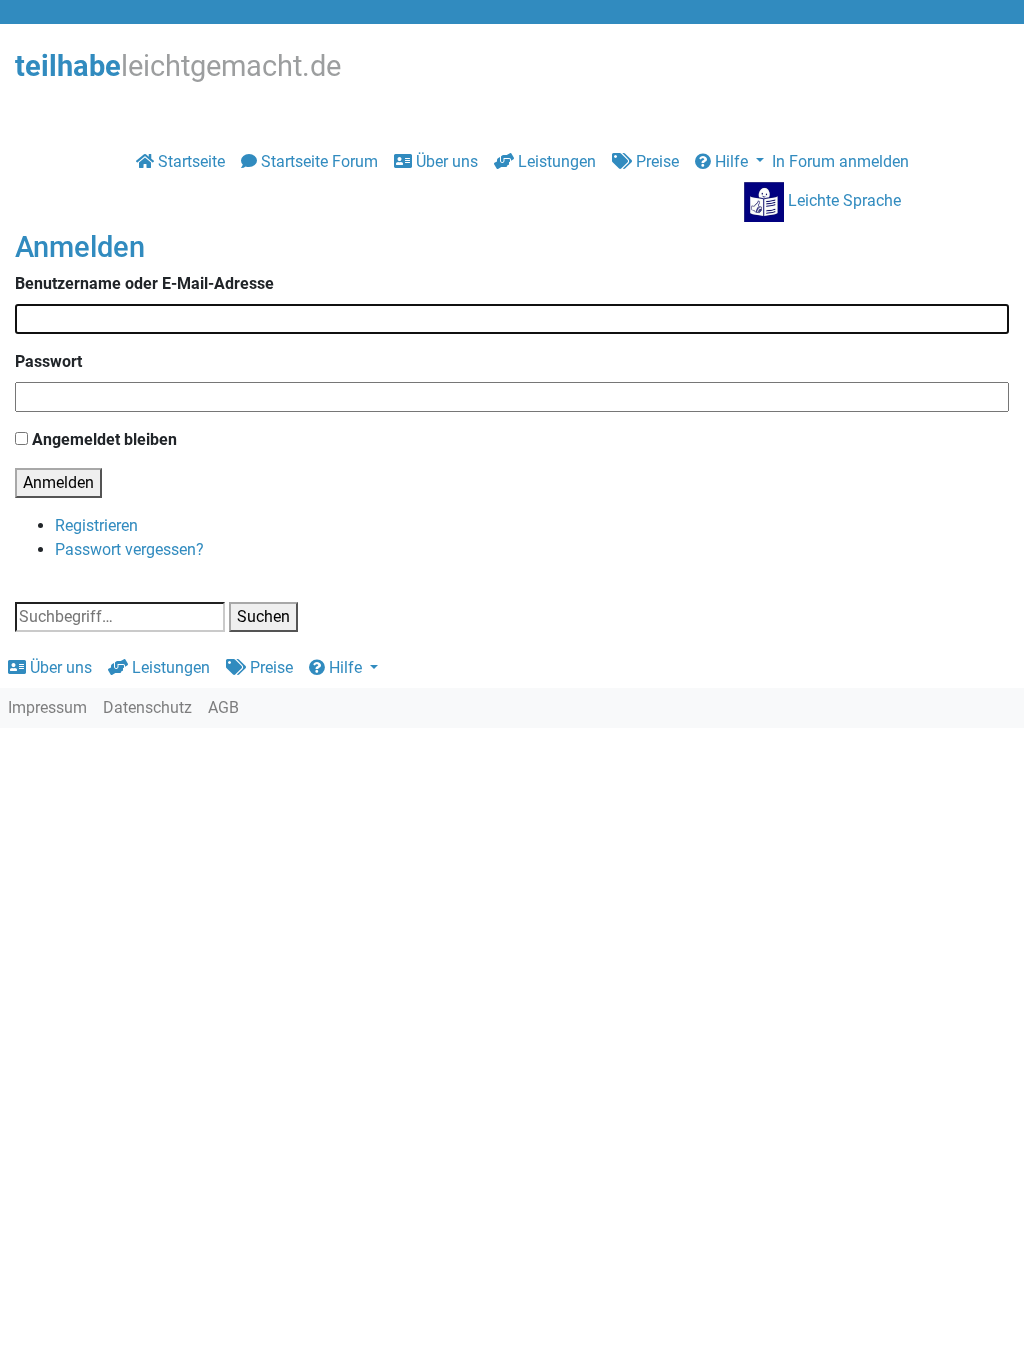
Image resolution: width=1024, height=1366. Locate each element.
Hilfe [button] (731, 161)
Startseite (189, 161)
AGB (223, 707)
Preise (655, 161)
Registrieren (96, 525)
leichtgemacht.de (178, 66)
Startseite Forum (317, 161)
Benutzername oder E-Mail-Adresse (144, 283)
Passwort (48, 361)
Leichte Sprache (842, 200)
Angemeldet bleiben (104, 439)
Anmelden (58, 482)
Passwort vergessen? (129, 549)
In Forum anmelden (840, 161)
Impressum (47, 707)
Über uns (445, 161)
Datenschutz (147, 707)
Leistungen (555, 161)
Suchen (263, 616)
